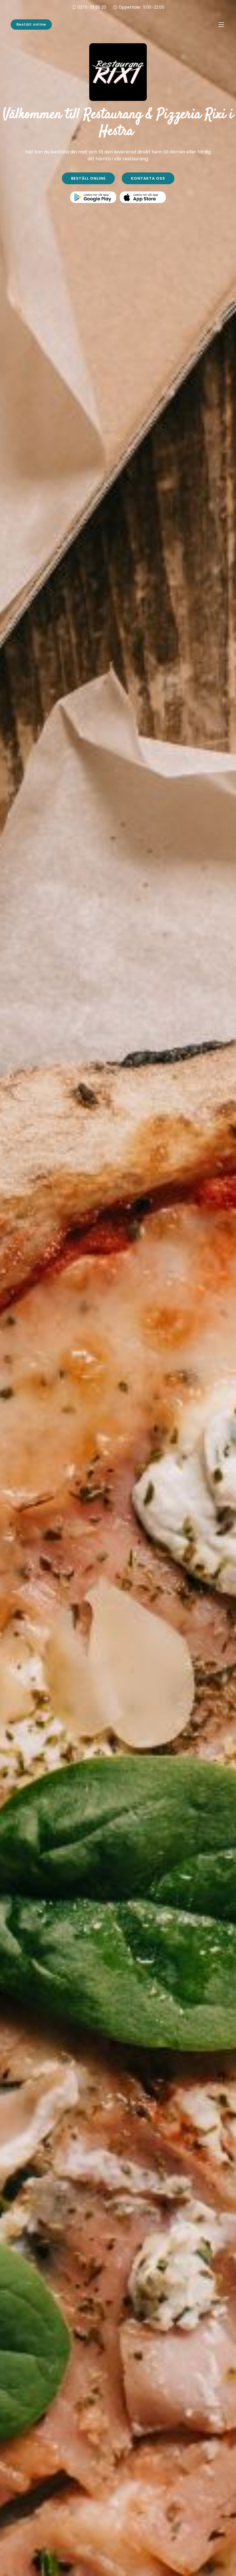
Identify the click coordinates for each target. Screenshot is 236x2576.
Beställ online (31, 24)
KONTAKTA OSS (148, 178)
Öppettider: (141, 7)
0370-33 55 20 (92, 7)
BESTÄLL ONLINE (88, 178)
